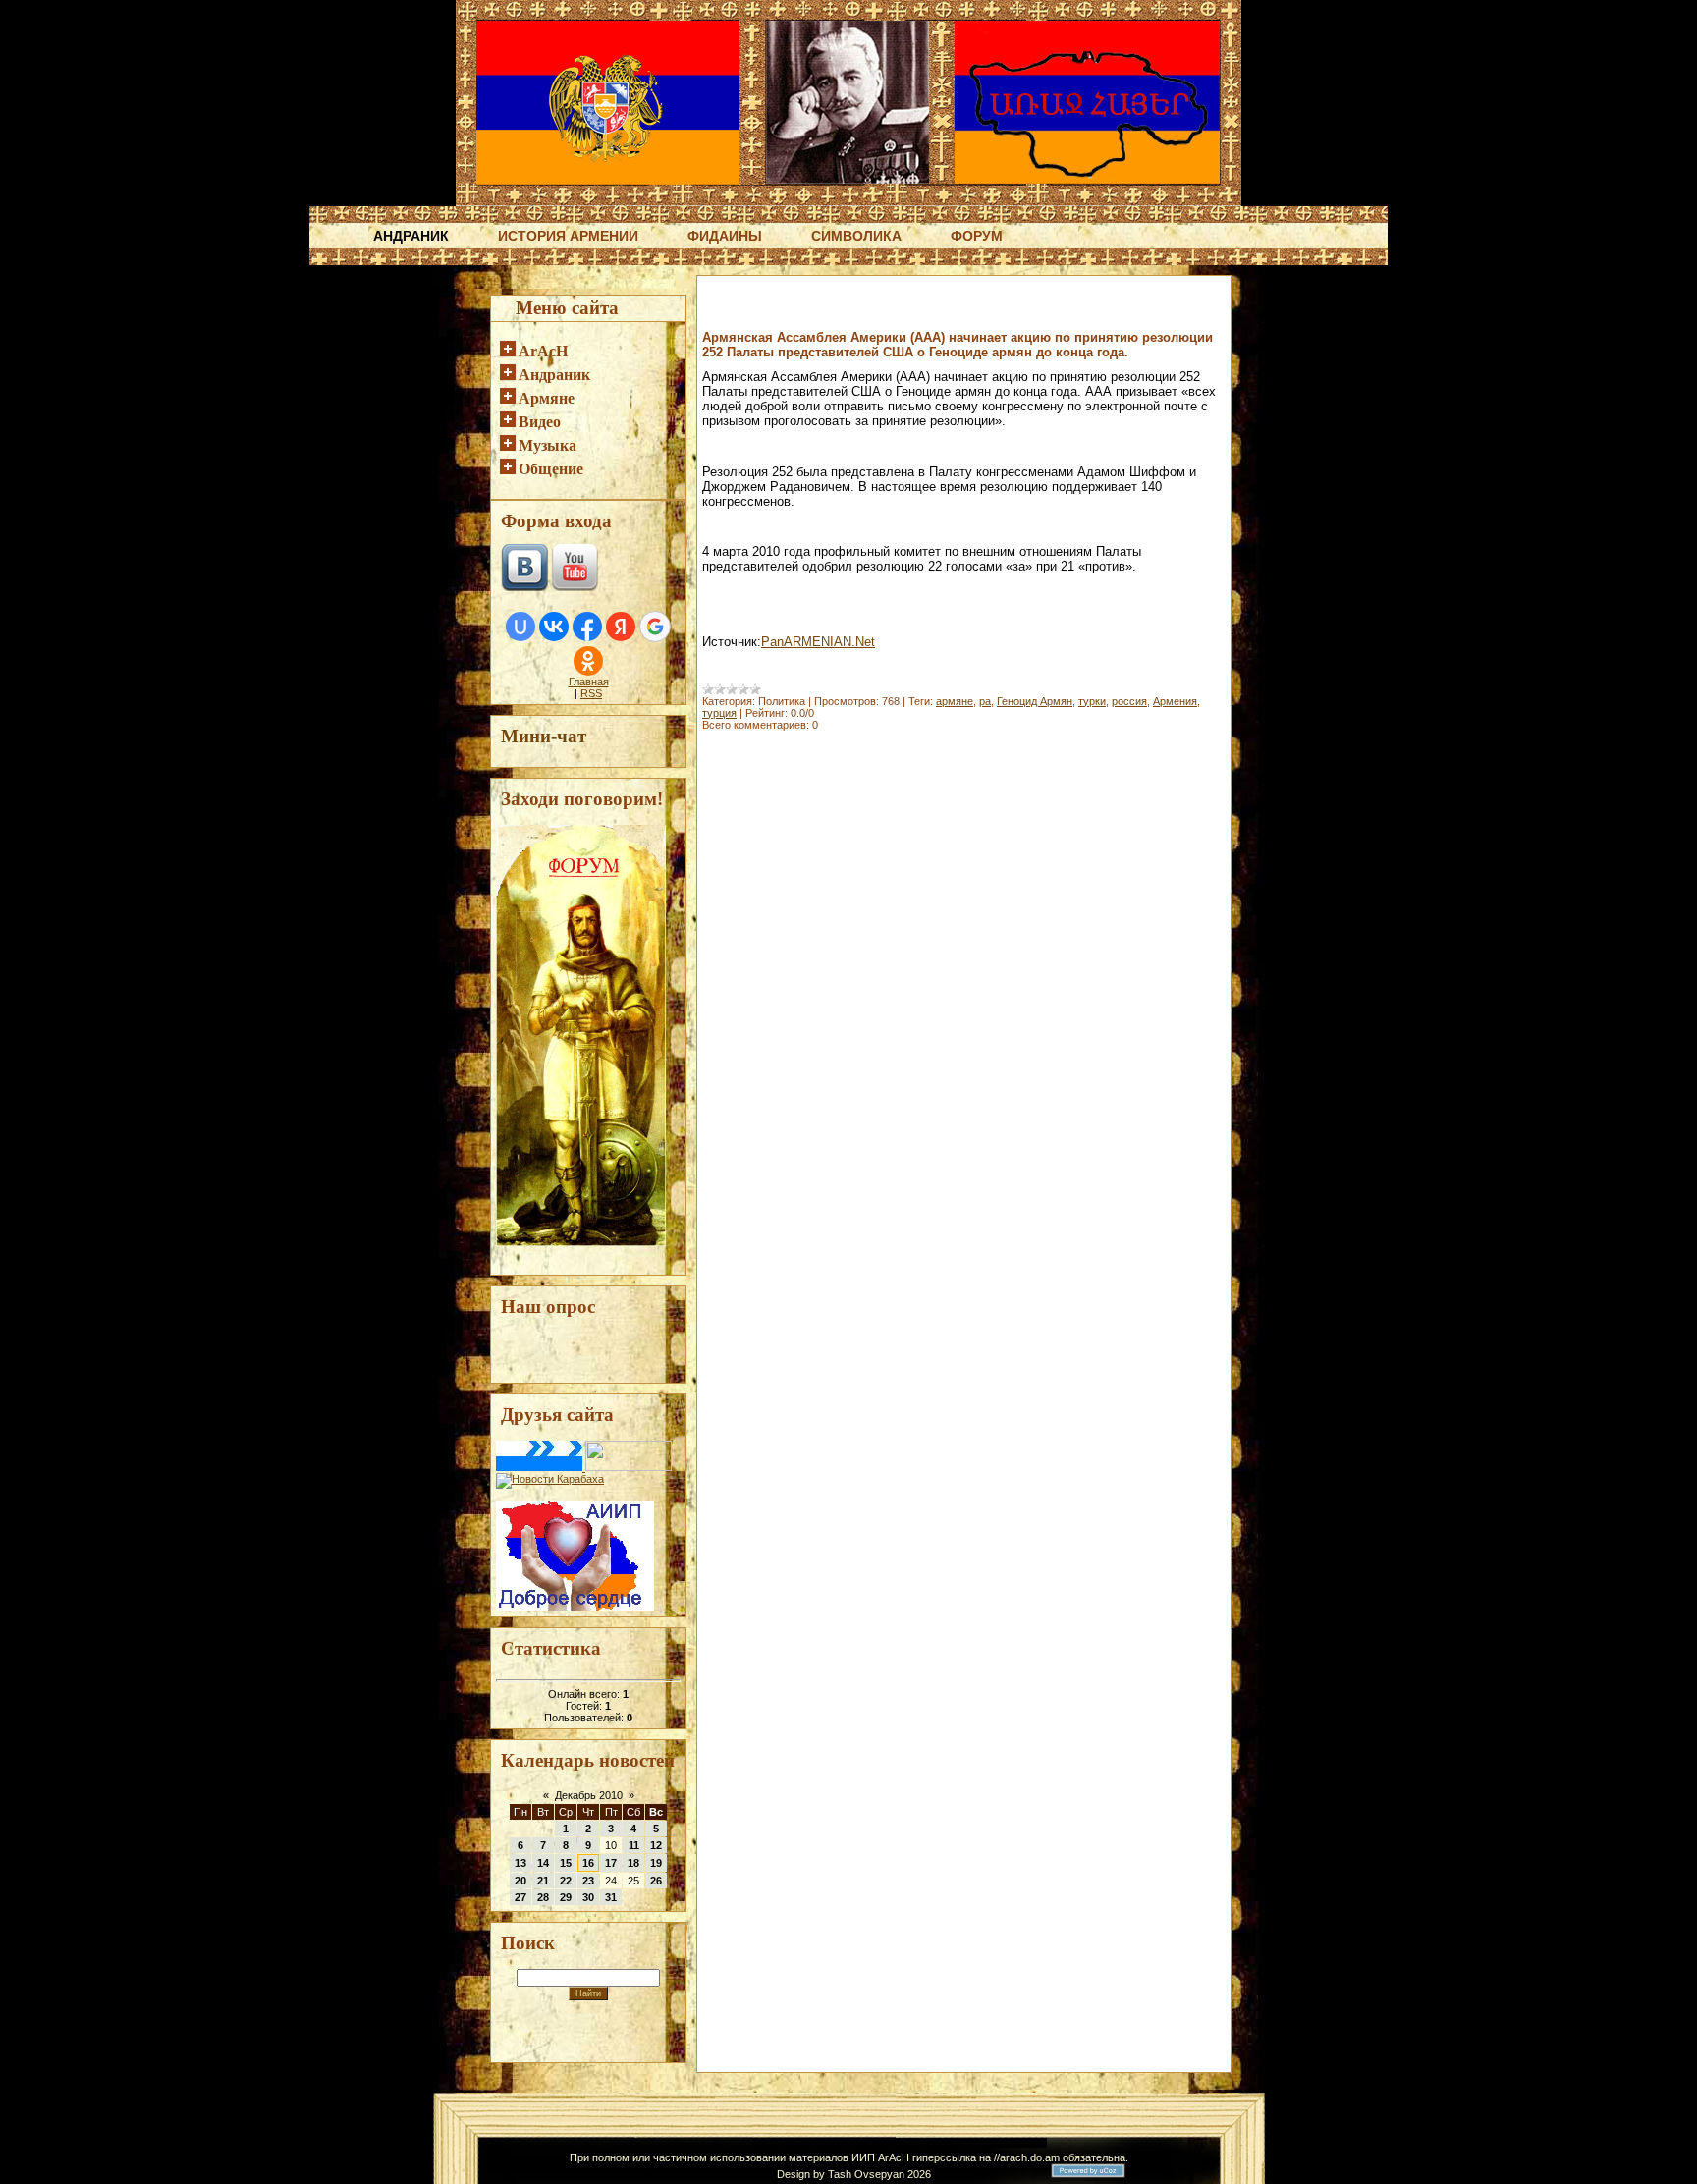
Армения (1175, 701)
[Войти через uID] (520, 627)
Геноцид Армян (1035, 701)
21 (543, 1881)
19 (656, 1863)
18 (633, 1863)
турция (719, 713)
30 (588, 1897)
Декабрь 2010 (589, 1795)
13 (520, 1863)
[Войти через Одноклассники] (588, 661)
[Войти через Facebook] (587, 627)
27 (520, 1897)
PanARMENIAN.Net (818, 642)
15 (566, 1863)
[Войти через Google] (655, 627)
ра (985, 701)
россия (1129, 701)
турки (1092, 701)
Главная (589, 682)
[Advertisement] (932, 312)
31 (611, 1897)
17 (611, 1863)
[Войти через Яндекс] (621, 627)
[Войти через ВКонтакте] (554, 627)
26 (656, 1881)
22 (566, 1881)
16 (588, 1863)
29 (566, 1897)
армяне (955, 701)
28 (543, 1897)
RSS (591, 693)
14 (543, 1863)
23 (588, 1881)
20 (520, 1881)
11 (634, 1845)
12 (656, 1845)
